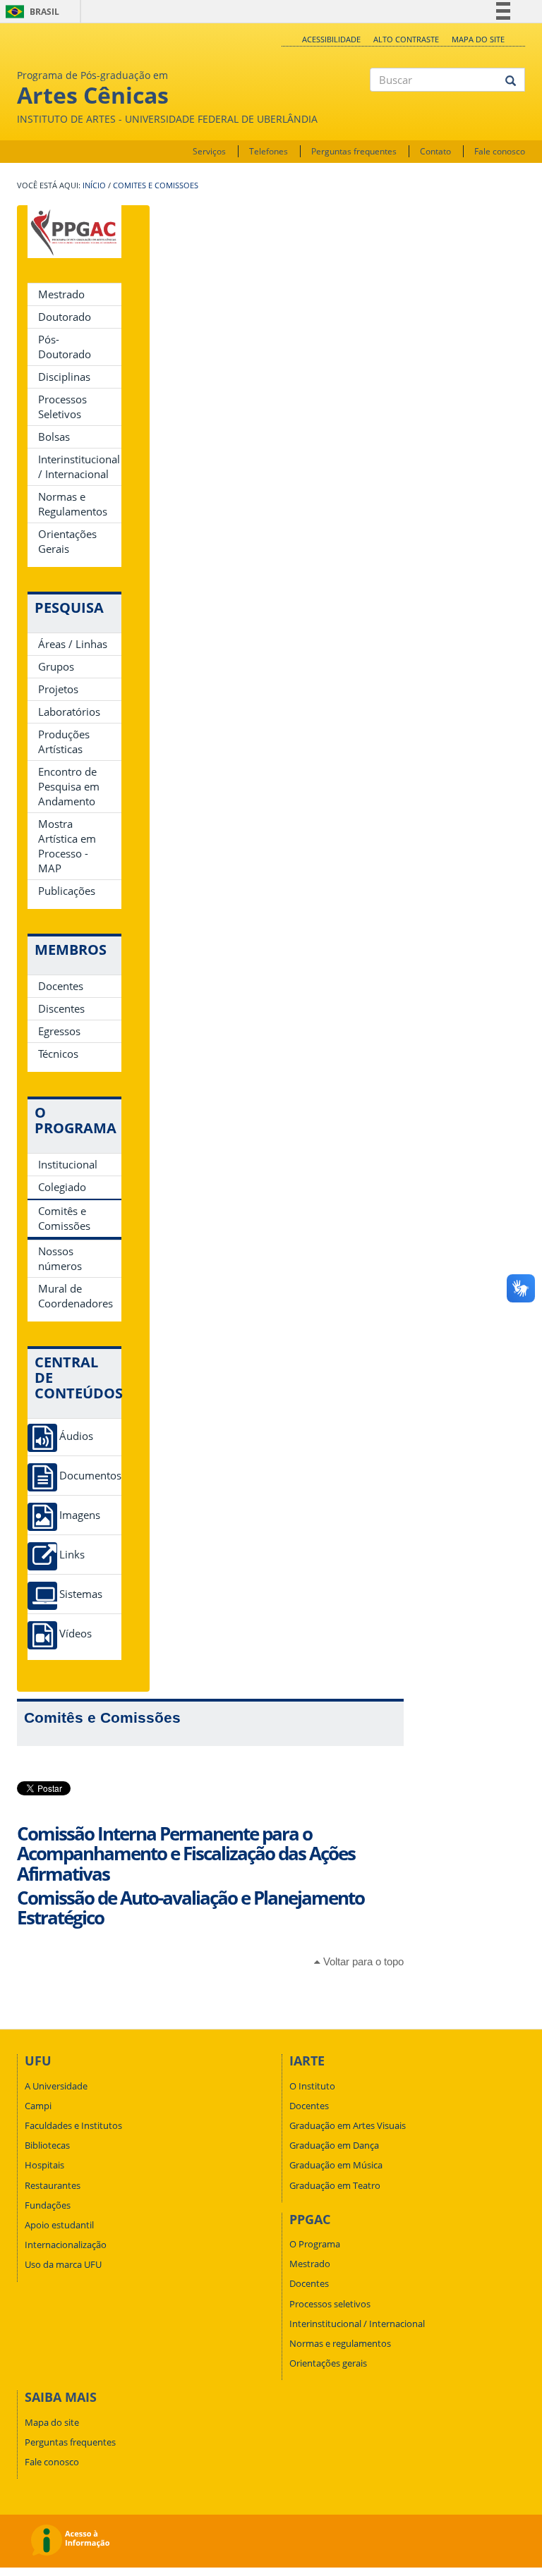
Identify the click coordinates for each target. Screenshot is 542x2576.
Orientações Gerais (67, 541)
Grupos (56, 666)
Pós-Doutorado (65, 347)
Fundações (48, 2205)
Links (72, 1555)
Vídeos (76, 1634)
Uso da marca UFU (63, 2264)
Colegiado (62, 1187)
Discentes (61, 1008)
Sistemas (81, 1594)
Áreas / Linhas (73, 644)
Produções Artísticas (64, 741)
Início (94, 185)
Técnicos (58, 1054)
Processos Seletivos (62, 407)
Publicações (67, 891)
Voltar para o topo (362, 1961)
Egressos (59, 1031)
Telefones (269, 151)
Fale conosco (500, 151)
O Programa (315, 2244)
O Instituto (312, 2086)
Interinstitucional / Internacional (79, 466)
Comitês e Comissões (64, 1218)
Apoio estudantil (59, 2225)
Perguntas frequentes (354, 151)
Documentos (90, 1476)
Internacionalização (66, 2245)
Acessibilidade (331, 39)
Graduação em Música (336, 2165)
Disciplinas (64, 377)
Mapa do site (478, 39)
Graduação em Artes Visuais (348, 2125)
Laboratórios (69, 712)
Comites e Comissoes (156, 185)
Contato (435, 151)
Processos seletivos (330, 2304)
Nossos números (60, 1258)
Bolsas (54, 437)
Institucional (68, 1164)
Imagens (80, 1515)
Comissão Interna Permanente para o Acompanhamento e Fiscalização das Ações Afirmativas (186, 1854)
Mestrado (61, 294)
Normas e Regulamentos (73, 504)
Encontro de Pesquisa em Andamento (69, 786)
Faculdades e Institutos (73, 2125)
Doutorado (65, 317)
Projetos (58, 689)
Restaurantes (53, 2185)
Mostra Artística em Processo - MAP (67, 846)
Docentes (61, 986)
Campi (38, 2106)
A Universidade (56, 2086)
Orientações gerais (328, 2363)
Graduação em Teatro (335, 2185)
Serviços (209, 151)
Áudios (76, 1436)
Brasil (30, 12)
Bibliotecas (47, 2145)
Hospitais (44, 2165)
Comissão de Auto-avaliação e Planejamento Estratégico (191, 1908)
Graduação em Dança (334, 2145)
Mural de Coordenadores (76, 1296)
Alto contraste (406, 39)
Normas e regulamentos (340, 2343)
